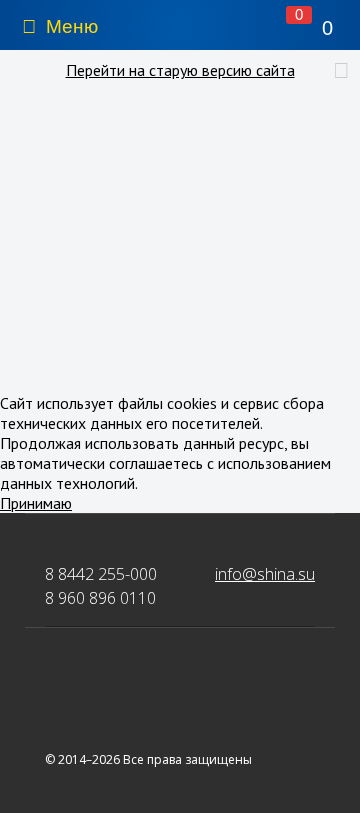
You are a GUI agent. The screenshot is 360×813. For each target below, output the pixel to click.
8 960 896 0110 (100, 598)
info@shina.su (265, 574)
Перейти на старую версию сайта (180, 70)
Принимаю (36, 503)
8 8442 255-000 (101, 574)
